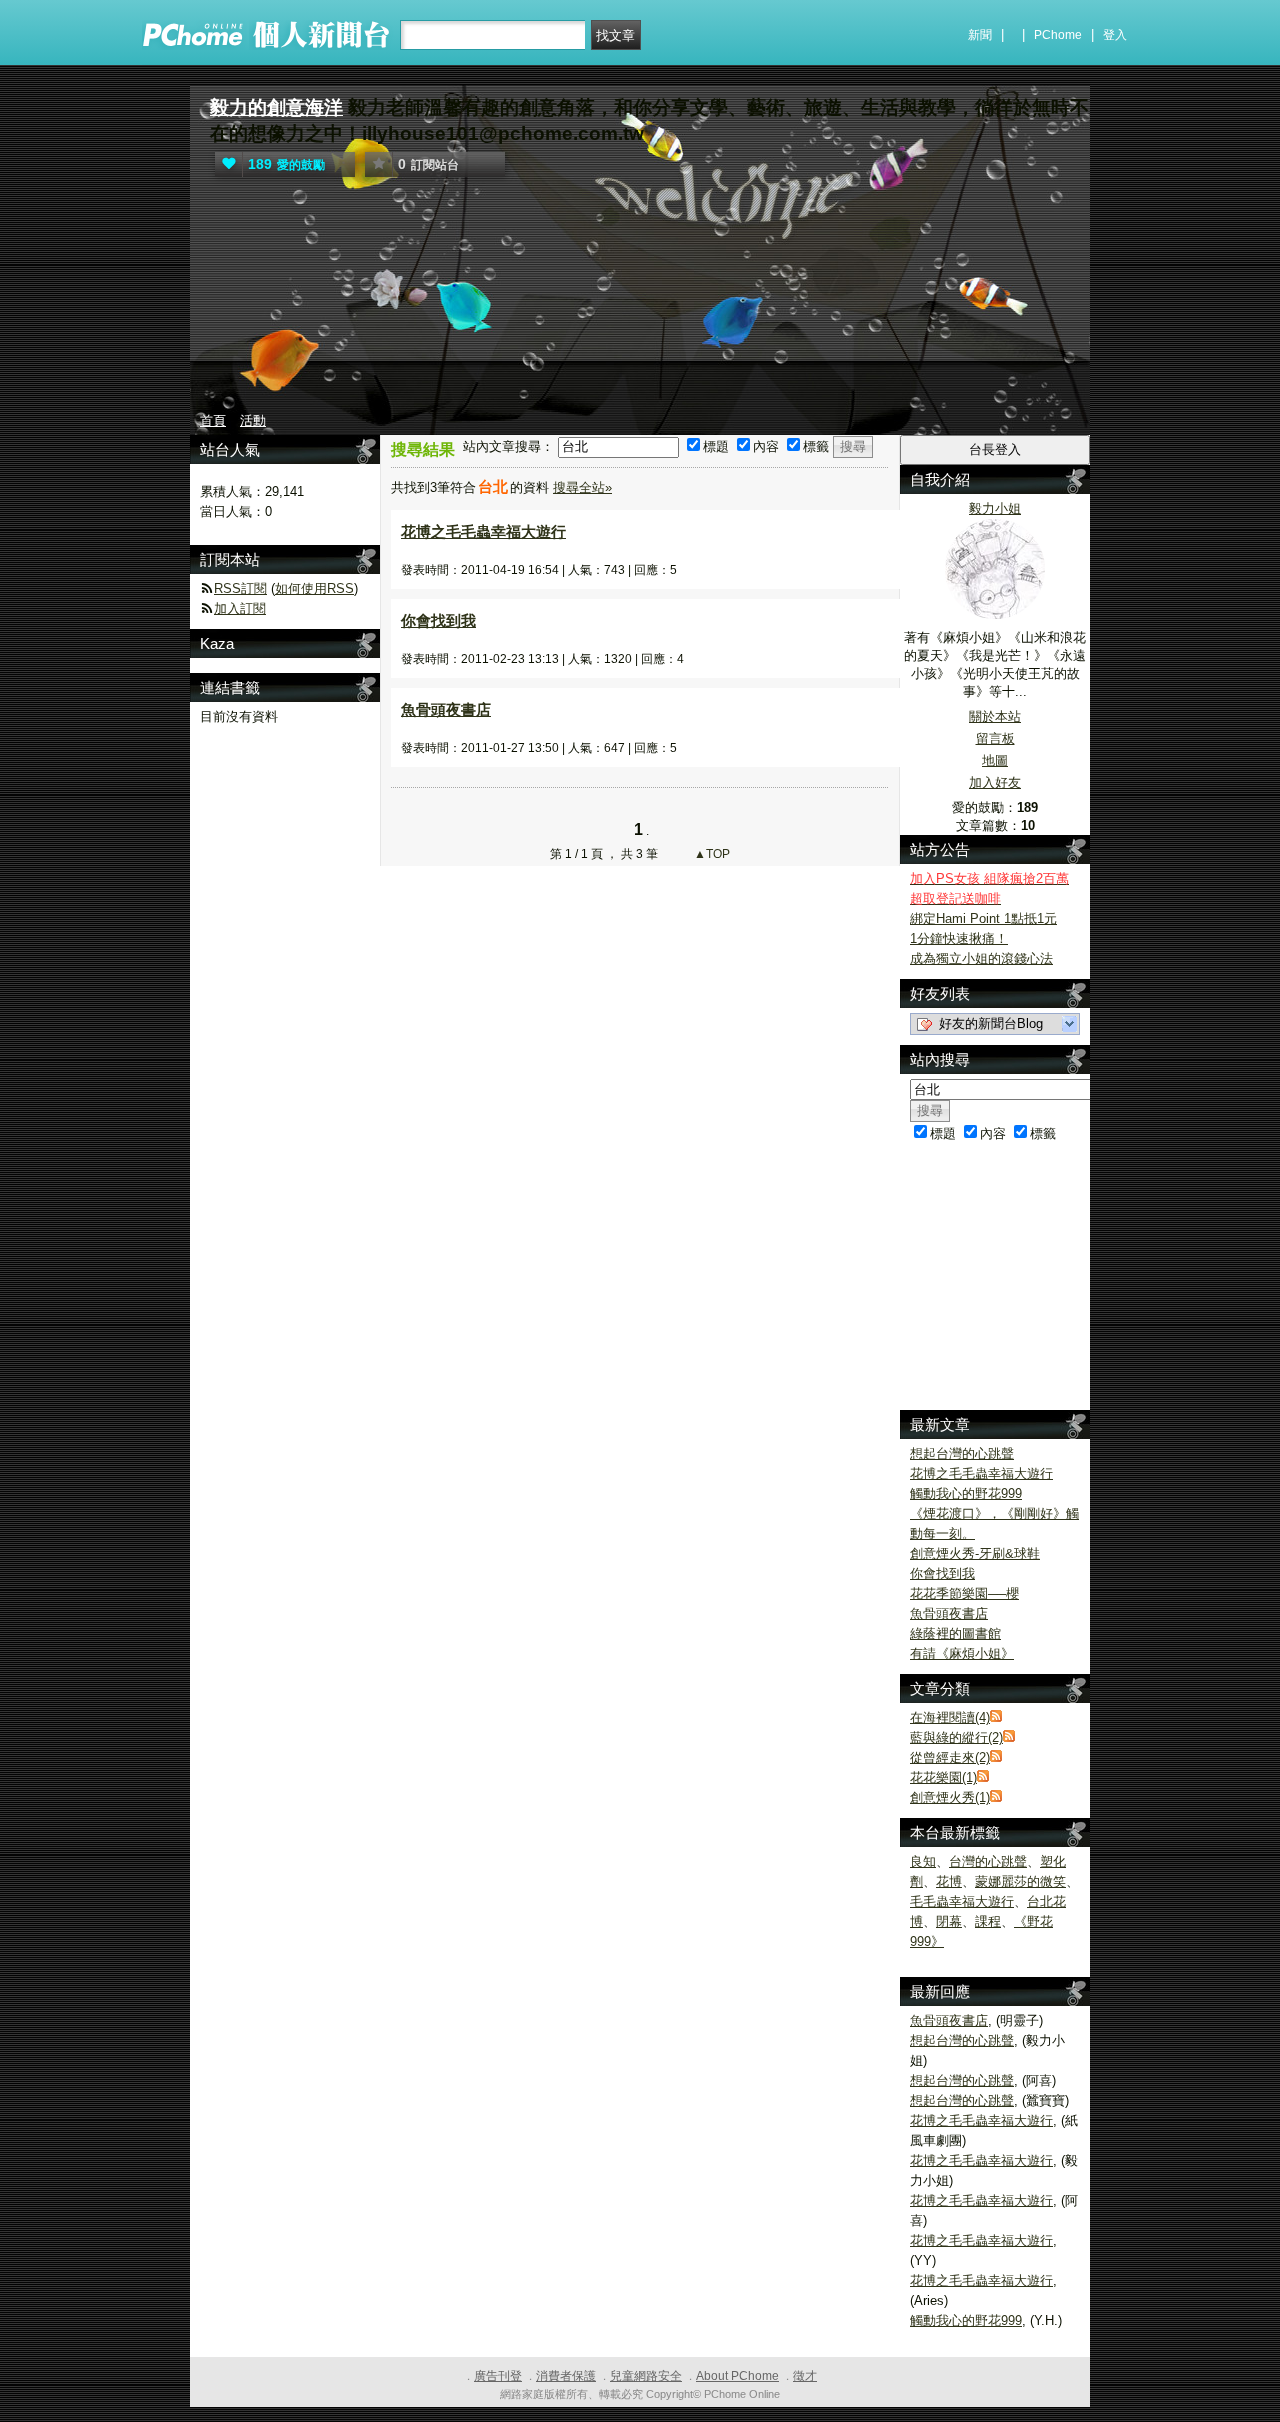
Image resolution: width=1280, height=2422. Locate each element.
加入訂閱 (240, 608)
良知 (923, 1861)
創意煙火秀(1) (950, 1797)
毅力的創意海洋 (276, 107)
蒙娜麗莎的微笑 (1020, 1881)
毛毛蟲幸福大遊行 (962, 1901)
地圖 (995, 760)
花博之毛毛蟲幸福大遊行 (483, 531)
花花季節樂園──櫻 (964, 1593)
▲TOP (710, 854)
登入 (1115, 35)
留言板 (995, 738)
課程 (988, 1921)
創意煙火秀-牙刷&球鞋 (975, 1553)
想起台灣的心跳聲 (962, 1453)
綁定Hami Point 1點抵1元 (983, 918)
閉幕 (949, 1921)
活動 (253, 420)
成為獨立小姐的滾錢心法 (981, 958)
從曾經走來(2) (950, 1757)
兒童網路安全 (646, 2376)
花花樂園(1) (943, 1777)
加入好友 (995, 782)
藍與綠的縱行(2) (956, 1737)
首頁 (213, 420)
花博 (949, 1881)
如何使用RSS (314, 588)
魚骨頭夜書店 (446, 709)
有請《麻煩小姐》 (962, 1653)
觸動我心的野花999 (966, 1493)
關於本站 (995, 716)
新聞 (980, 35)
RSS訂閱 (240, 588)
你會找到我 (438, 620)
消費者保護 (566, 2376)
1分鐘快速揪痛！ (959, 938)
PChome (1058, 35)
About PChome (737, 2376)
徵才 (805, 2376)
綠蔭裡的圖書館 (955, 1633)
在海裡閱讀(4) (950, 1717)
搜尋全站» (582, 487)
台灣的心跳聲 (988, 1861)
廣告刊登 (498, 2376)
